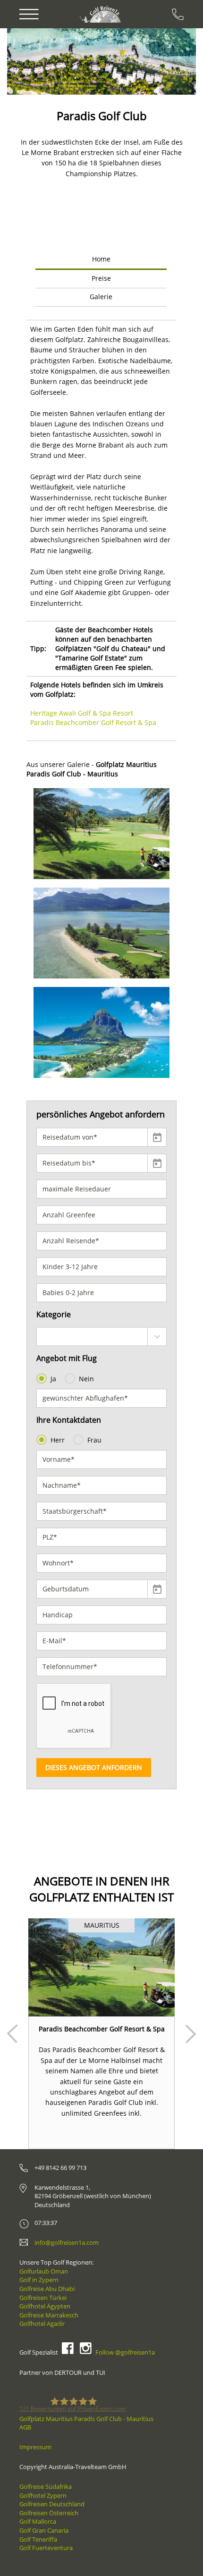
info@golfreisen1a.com (67, 2242)
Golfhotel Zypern (43, 2495)
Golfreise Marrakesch (49, 2315)
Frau (94, 1440)
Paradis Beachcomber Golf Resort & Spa (93, 722)
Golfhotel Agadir (42, 2323)
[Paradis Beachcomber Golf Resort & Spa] (101, 1967)
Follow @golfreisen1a (125, 2352)
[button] (34, 61)
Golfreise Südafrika (46, 2486)
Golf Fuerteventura (46, 2548)
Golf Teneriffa (38, 2539)
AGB (25, 2427)
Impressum (35, 2447)
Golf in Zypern (39, 2280)
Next (191, 2034)
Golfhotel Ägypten (45, 2306)
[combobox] (101, 1337)
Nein (86, 1379)
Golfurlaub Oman (44, 2271)
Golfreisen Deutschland (52, 2504)
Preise (101, 278)
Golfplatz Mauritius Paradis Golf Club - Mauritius (86, 2419)
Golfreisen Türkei (43, 2298)
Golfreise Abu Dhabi (47, 2289)
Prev (12, 2034)
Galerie (101, 297)
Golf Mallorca (38, 2521)
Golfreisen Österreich (49, 2513)
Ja (53, 1379)
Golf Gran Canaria (44, 2530)
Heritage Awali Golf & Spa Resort (82, 713)
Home (101, 259)
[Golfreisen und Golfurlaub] (101, 14)
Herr (58, 1440)
